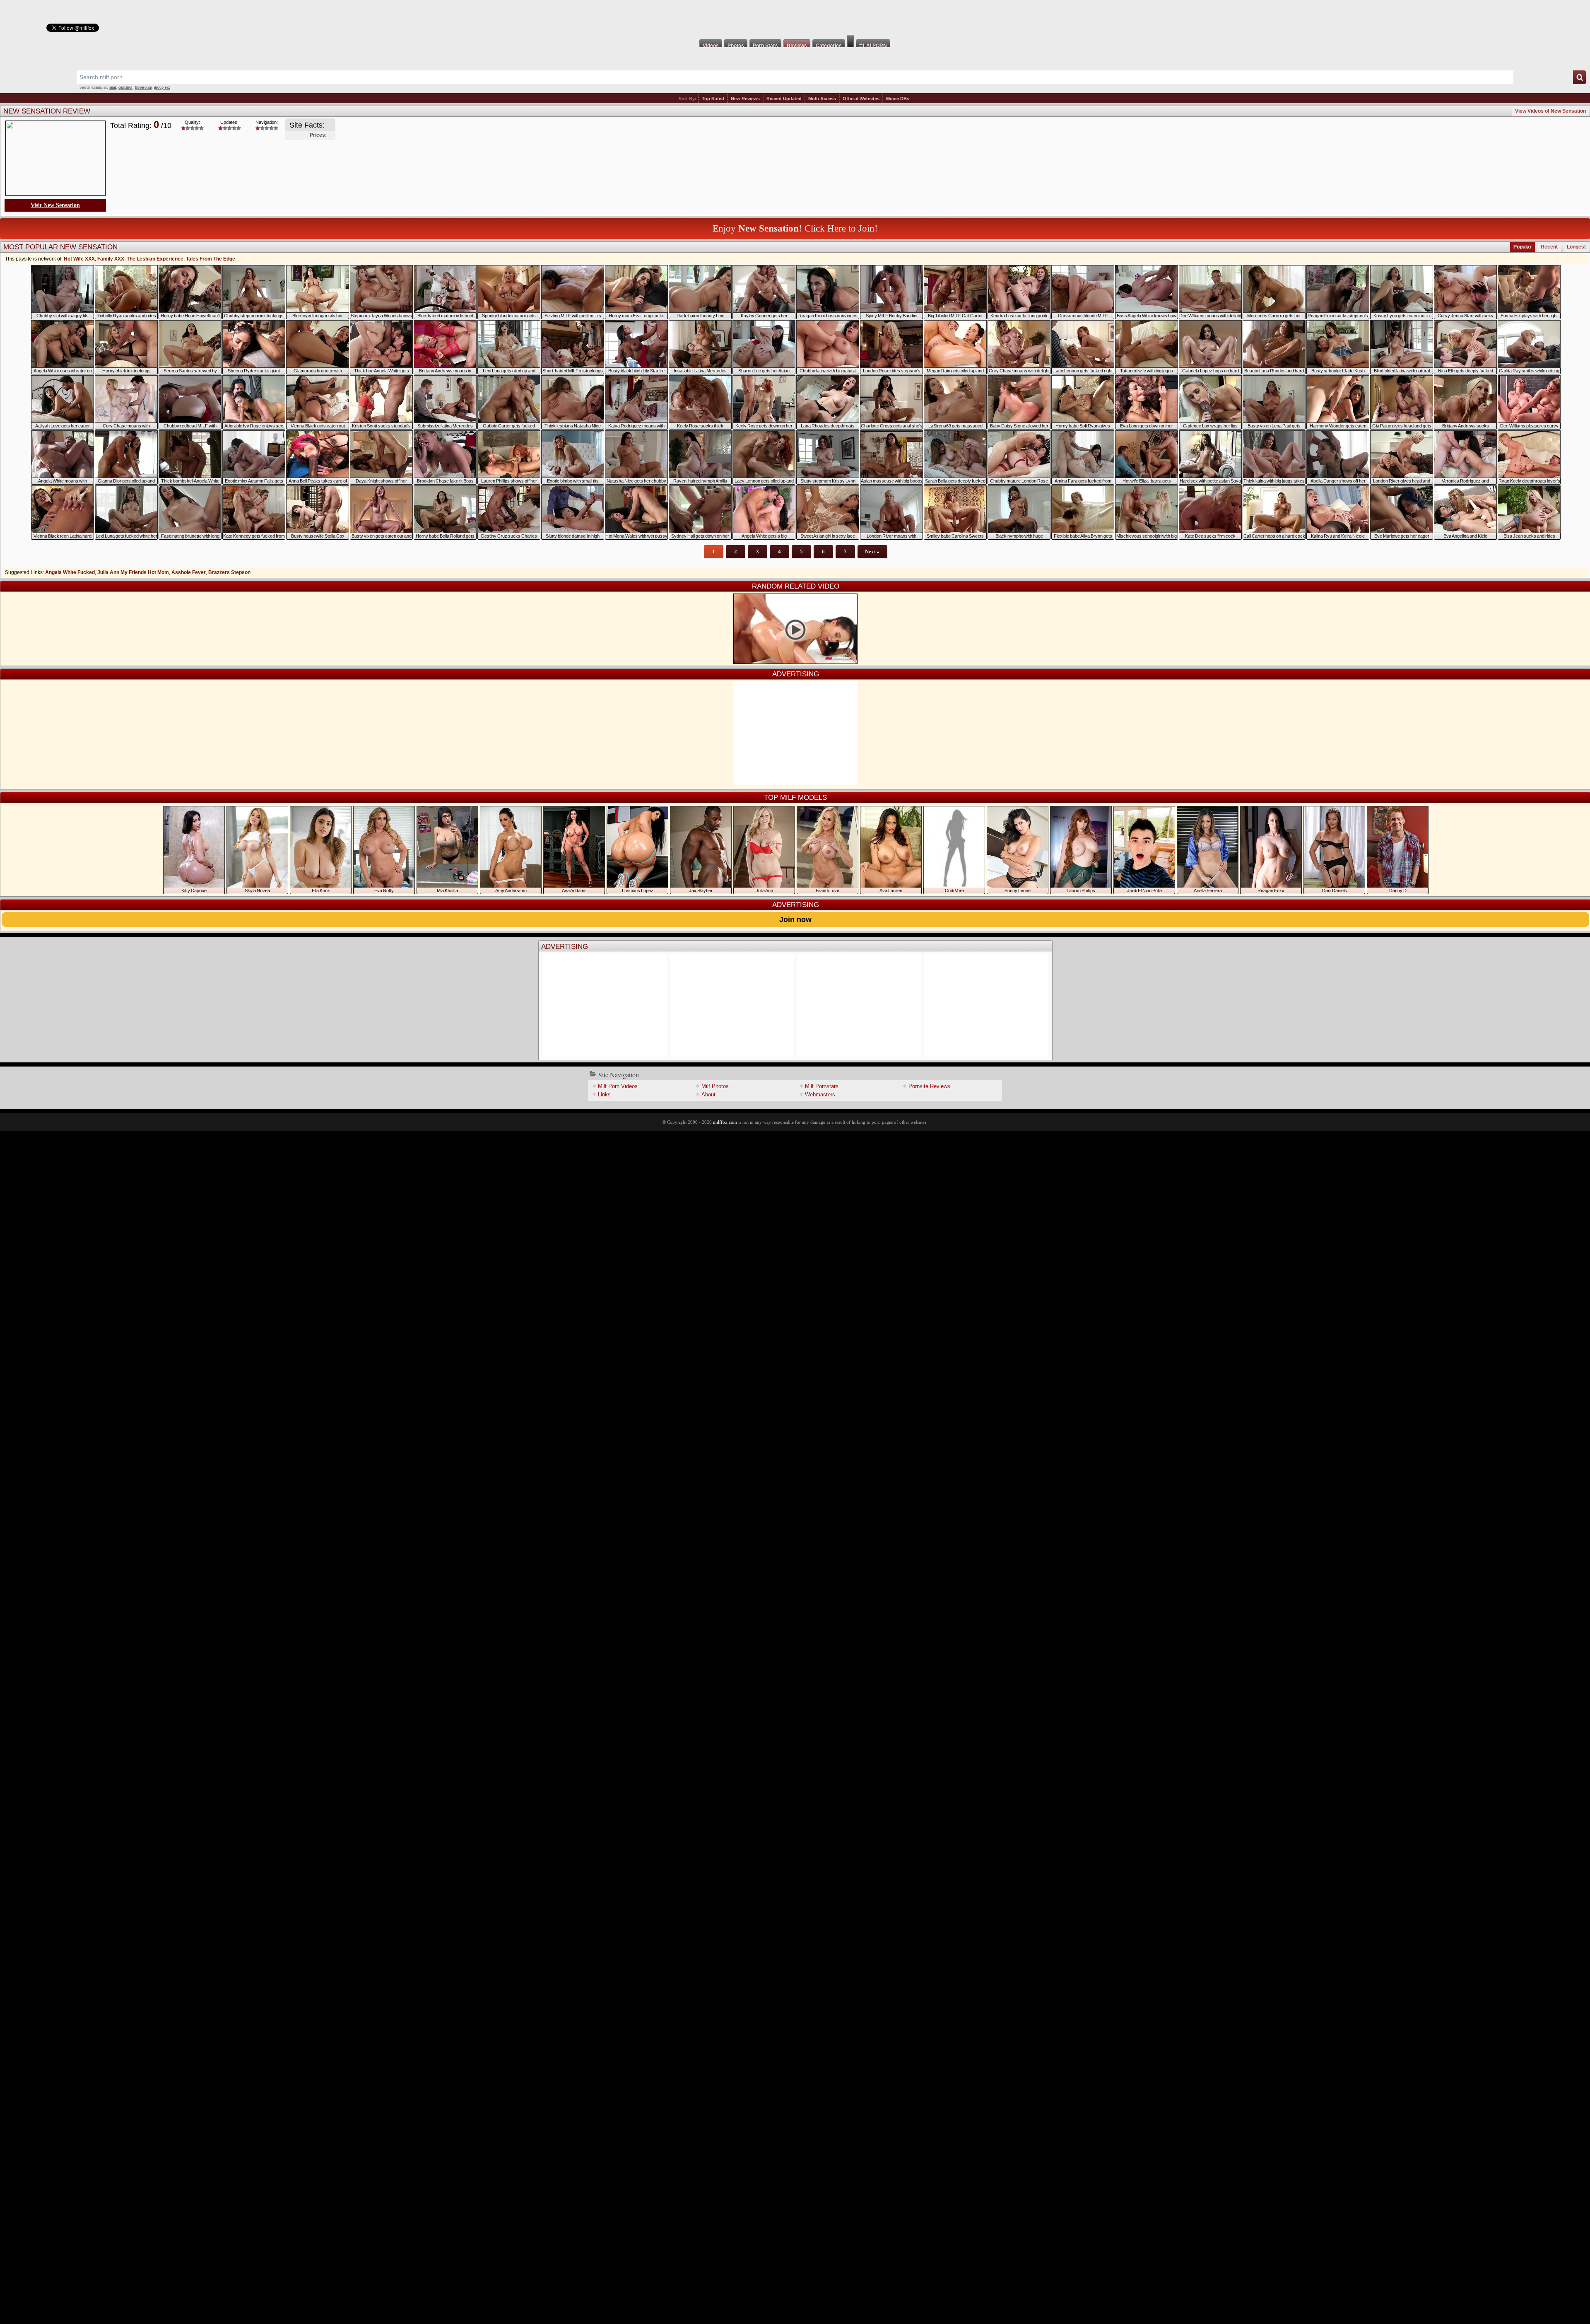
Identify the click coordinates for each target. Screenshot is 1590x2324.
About (708, 1094)
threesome (143, 87)
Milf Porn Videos (618, 1086)
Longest (1576, 247)
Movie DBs (898, 99)
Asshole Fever (189, 572)
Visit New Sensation (55, 205)
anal (113, 87)
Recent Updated (784, 99)
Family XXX (111, 259)
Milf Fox (795, 17)
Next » (872, 551)
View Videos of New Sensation (1550, 111)
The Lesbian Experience (155, 259)
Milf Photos (715, 1086)
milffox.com (725, 1122)
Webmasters (820, 1094)
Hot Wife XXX (79, 259)
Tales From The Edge (211, 259)
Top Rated (713, 99)
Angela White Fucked (70, 572)
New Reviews (745, 99)
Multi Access (822, 99)
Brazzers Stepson (229, 572)
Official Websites (861, 99)
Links (604, 1094)
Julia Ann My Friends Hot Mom (133, 572)
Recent (1549, 247)
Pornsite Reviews (929, 1086)
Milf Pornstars (822, 1086)
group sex (162, 87)
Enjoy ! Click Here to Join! (795, 228)
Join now (795, 919)
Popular (1523, 247)
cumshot (125, 87)
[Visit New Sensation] (55, 159)
